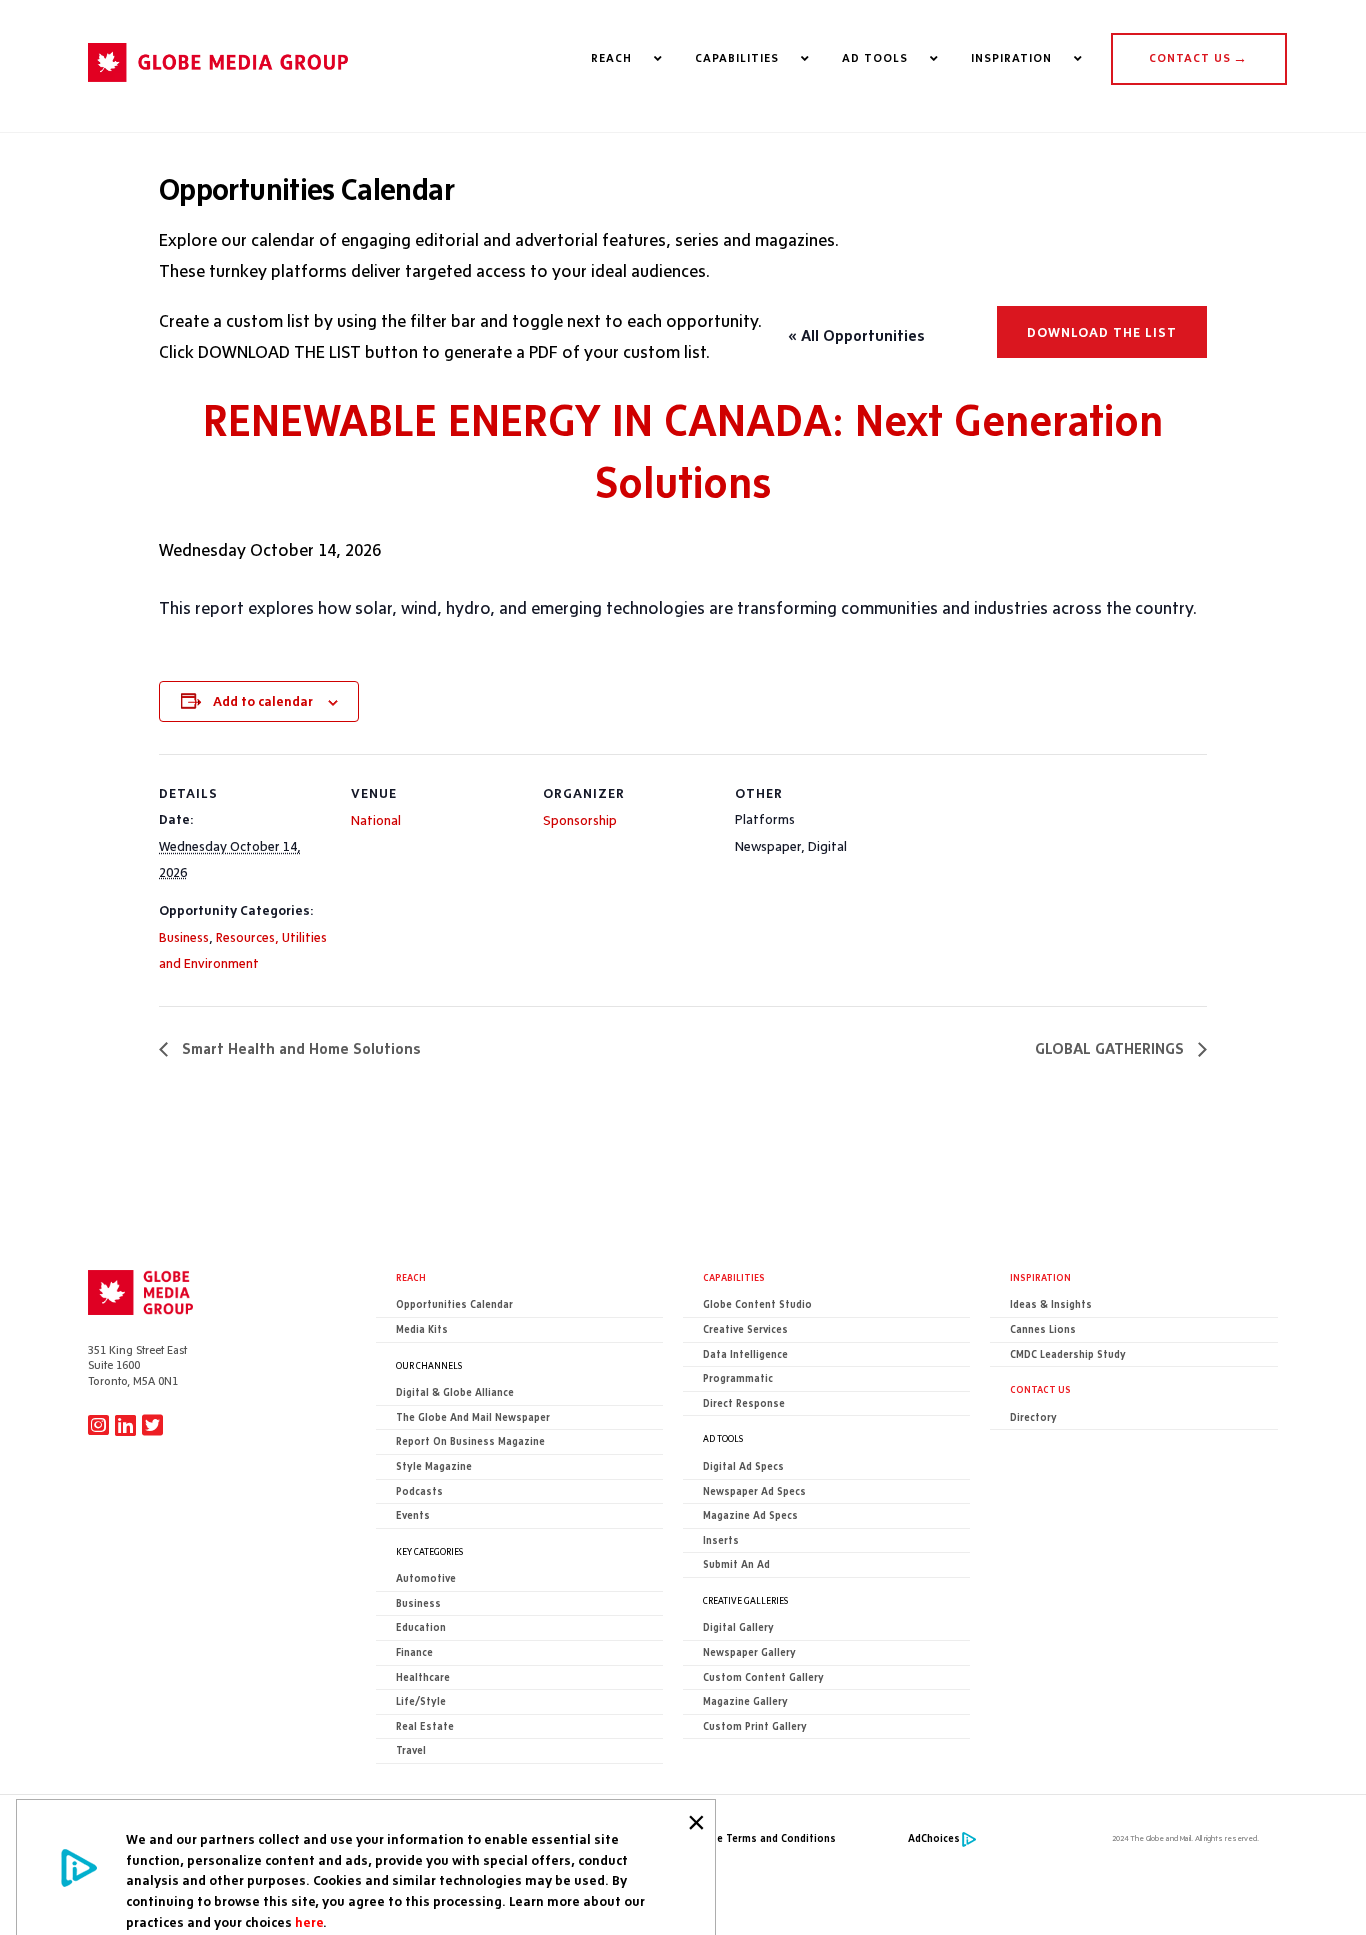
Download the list (1102, 332)
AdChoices (934, 1838)
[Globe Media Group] (218, 91)
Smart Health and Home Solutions (299, 1048)
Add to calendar (263, 701)
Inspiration (1040, 1277)
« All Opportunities (856, 335)
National (376, 820)
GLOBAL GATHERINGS (1111, 1048)
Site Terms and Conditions (769, 1838)
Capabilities (734, 1277)
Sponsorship (580, 820)
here (309, 1922)
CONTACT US (1198, 58)
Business (184, 937)
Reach (411, 1277)
